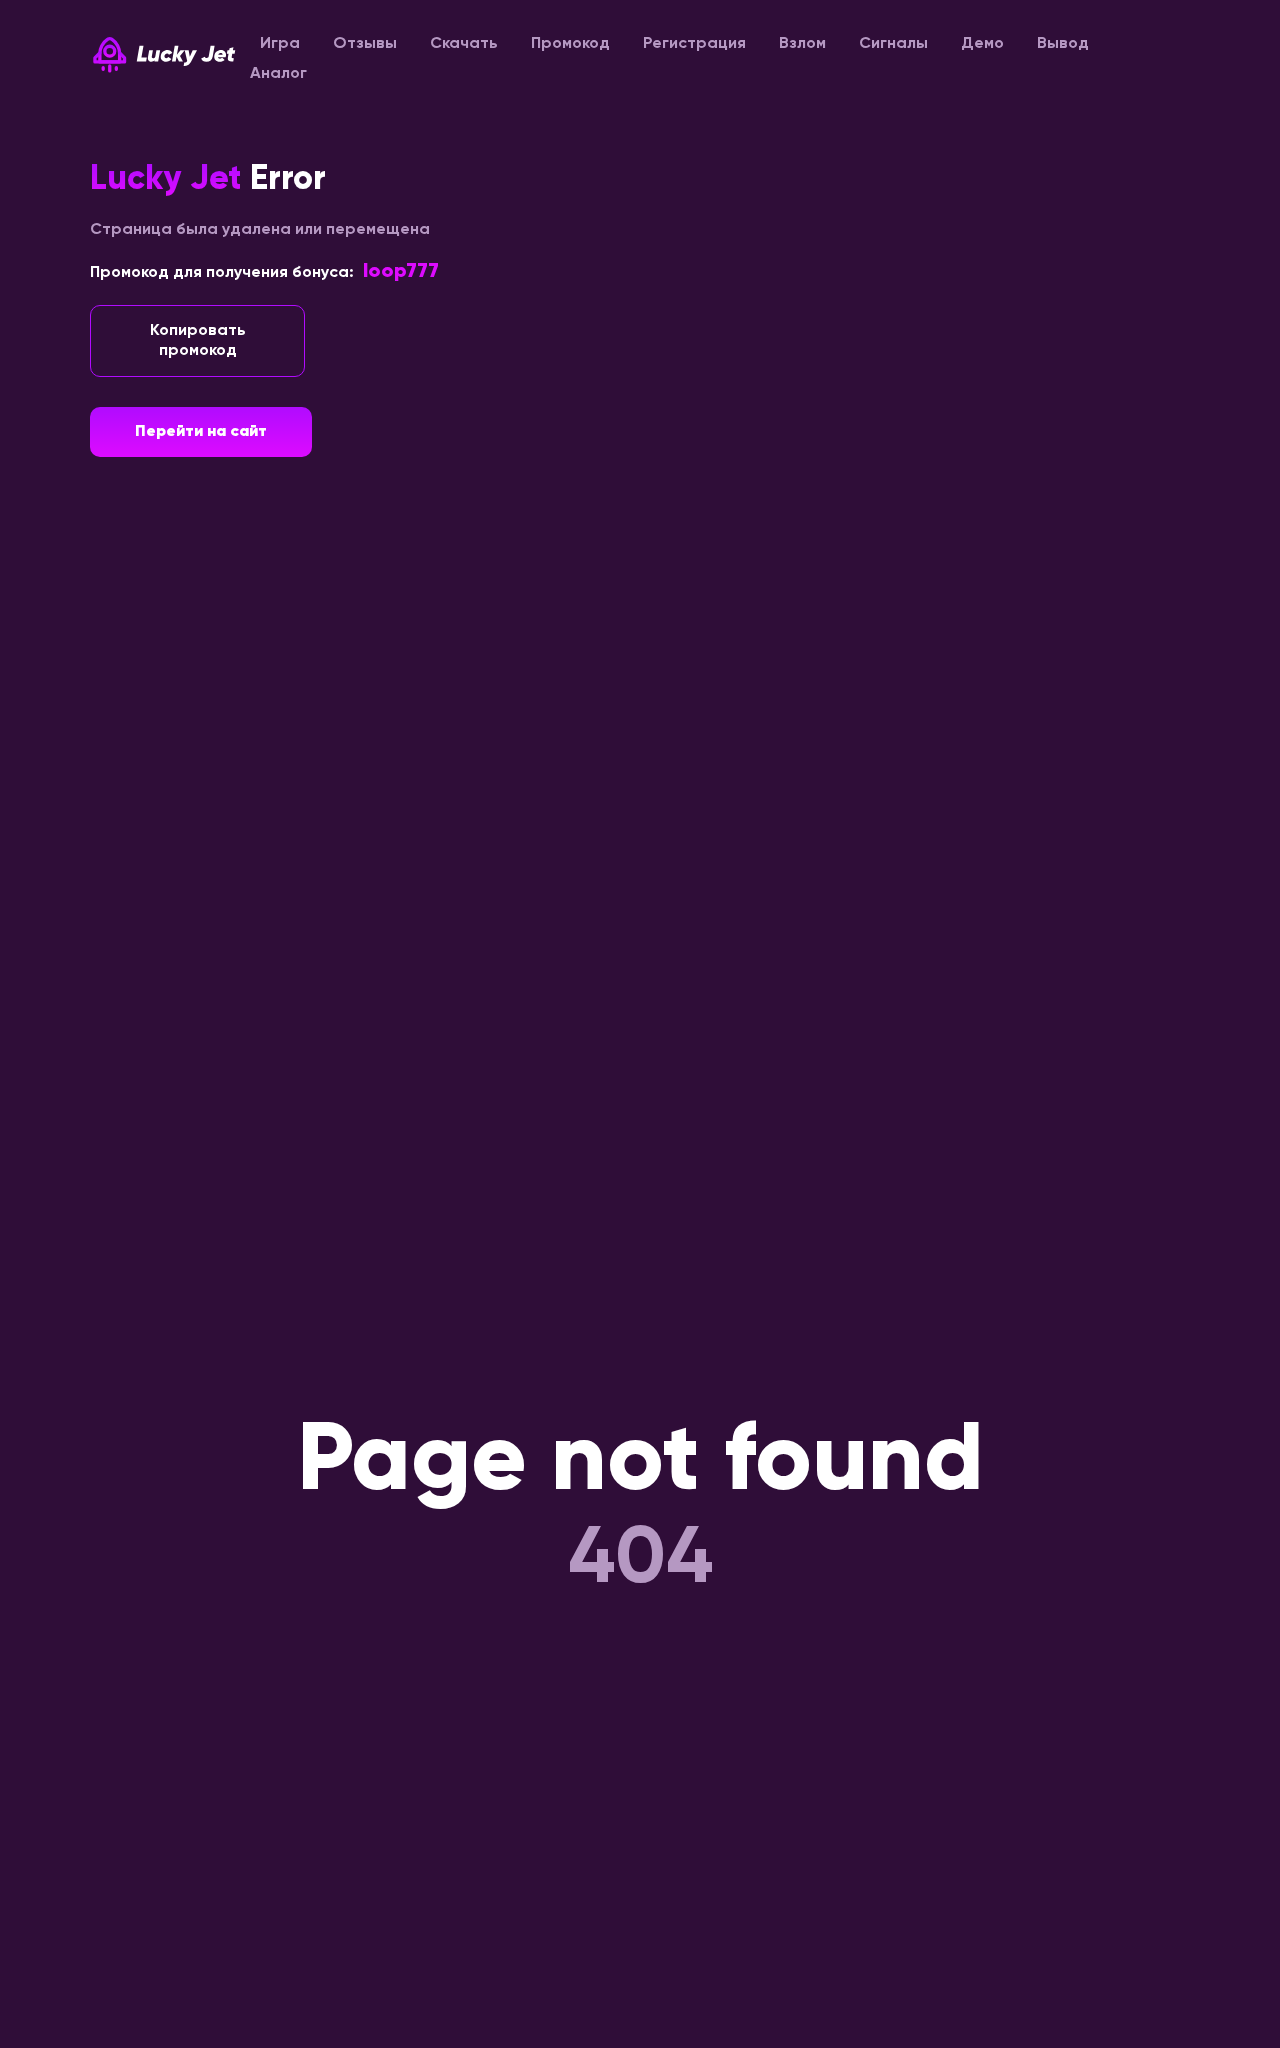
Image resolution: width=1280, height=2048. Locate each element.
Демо (982, 44)
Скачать (464, 44)
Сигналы (893, 44)
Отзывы (365, 44)
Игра (280, 44)
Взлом (802, 44)
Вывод (1063, 44)
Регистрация (694, 44)
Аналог (278, 74)
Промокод (570, 44)
